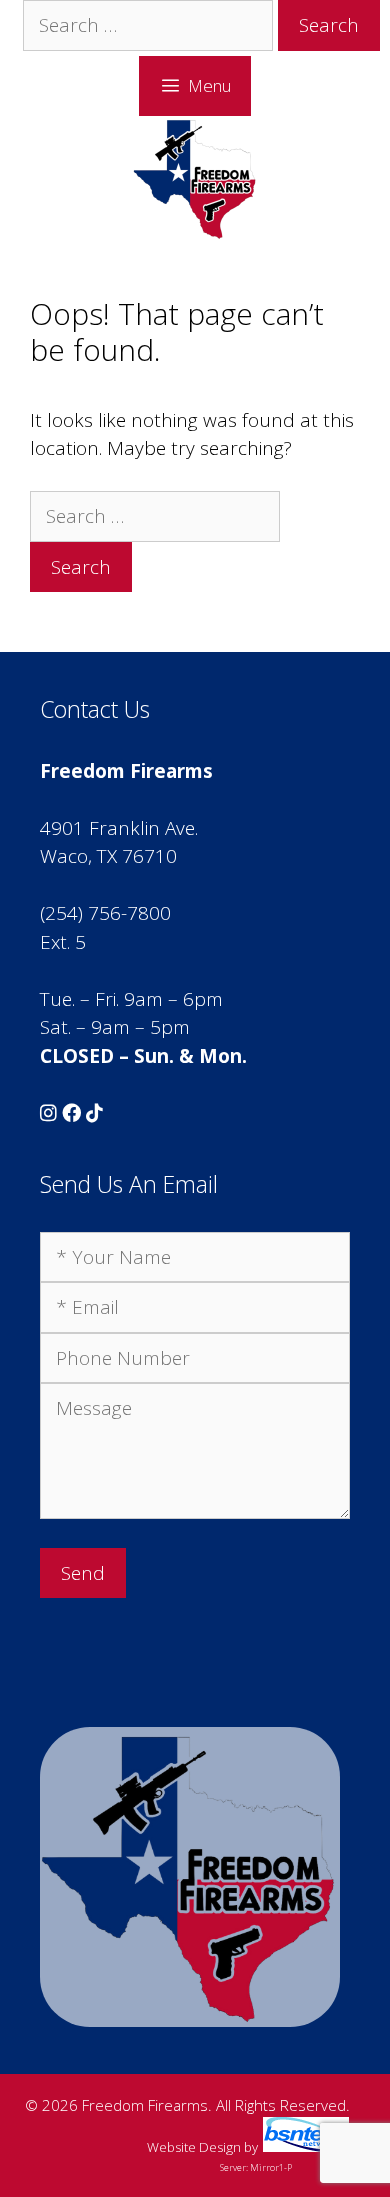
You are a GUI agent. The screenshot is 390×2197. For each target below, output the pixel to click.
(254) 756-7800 (105, 913)
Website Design (194, 2147)
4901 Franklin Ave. (119, 828)
